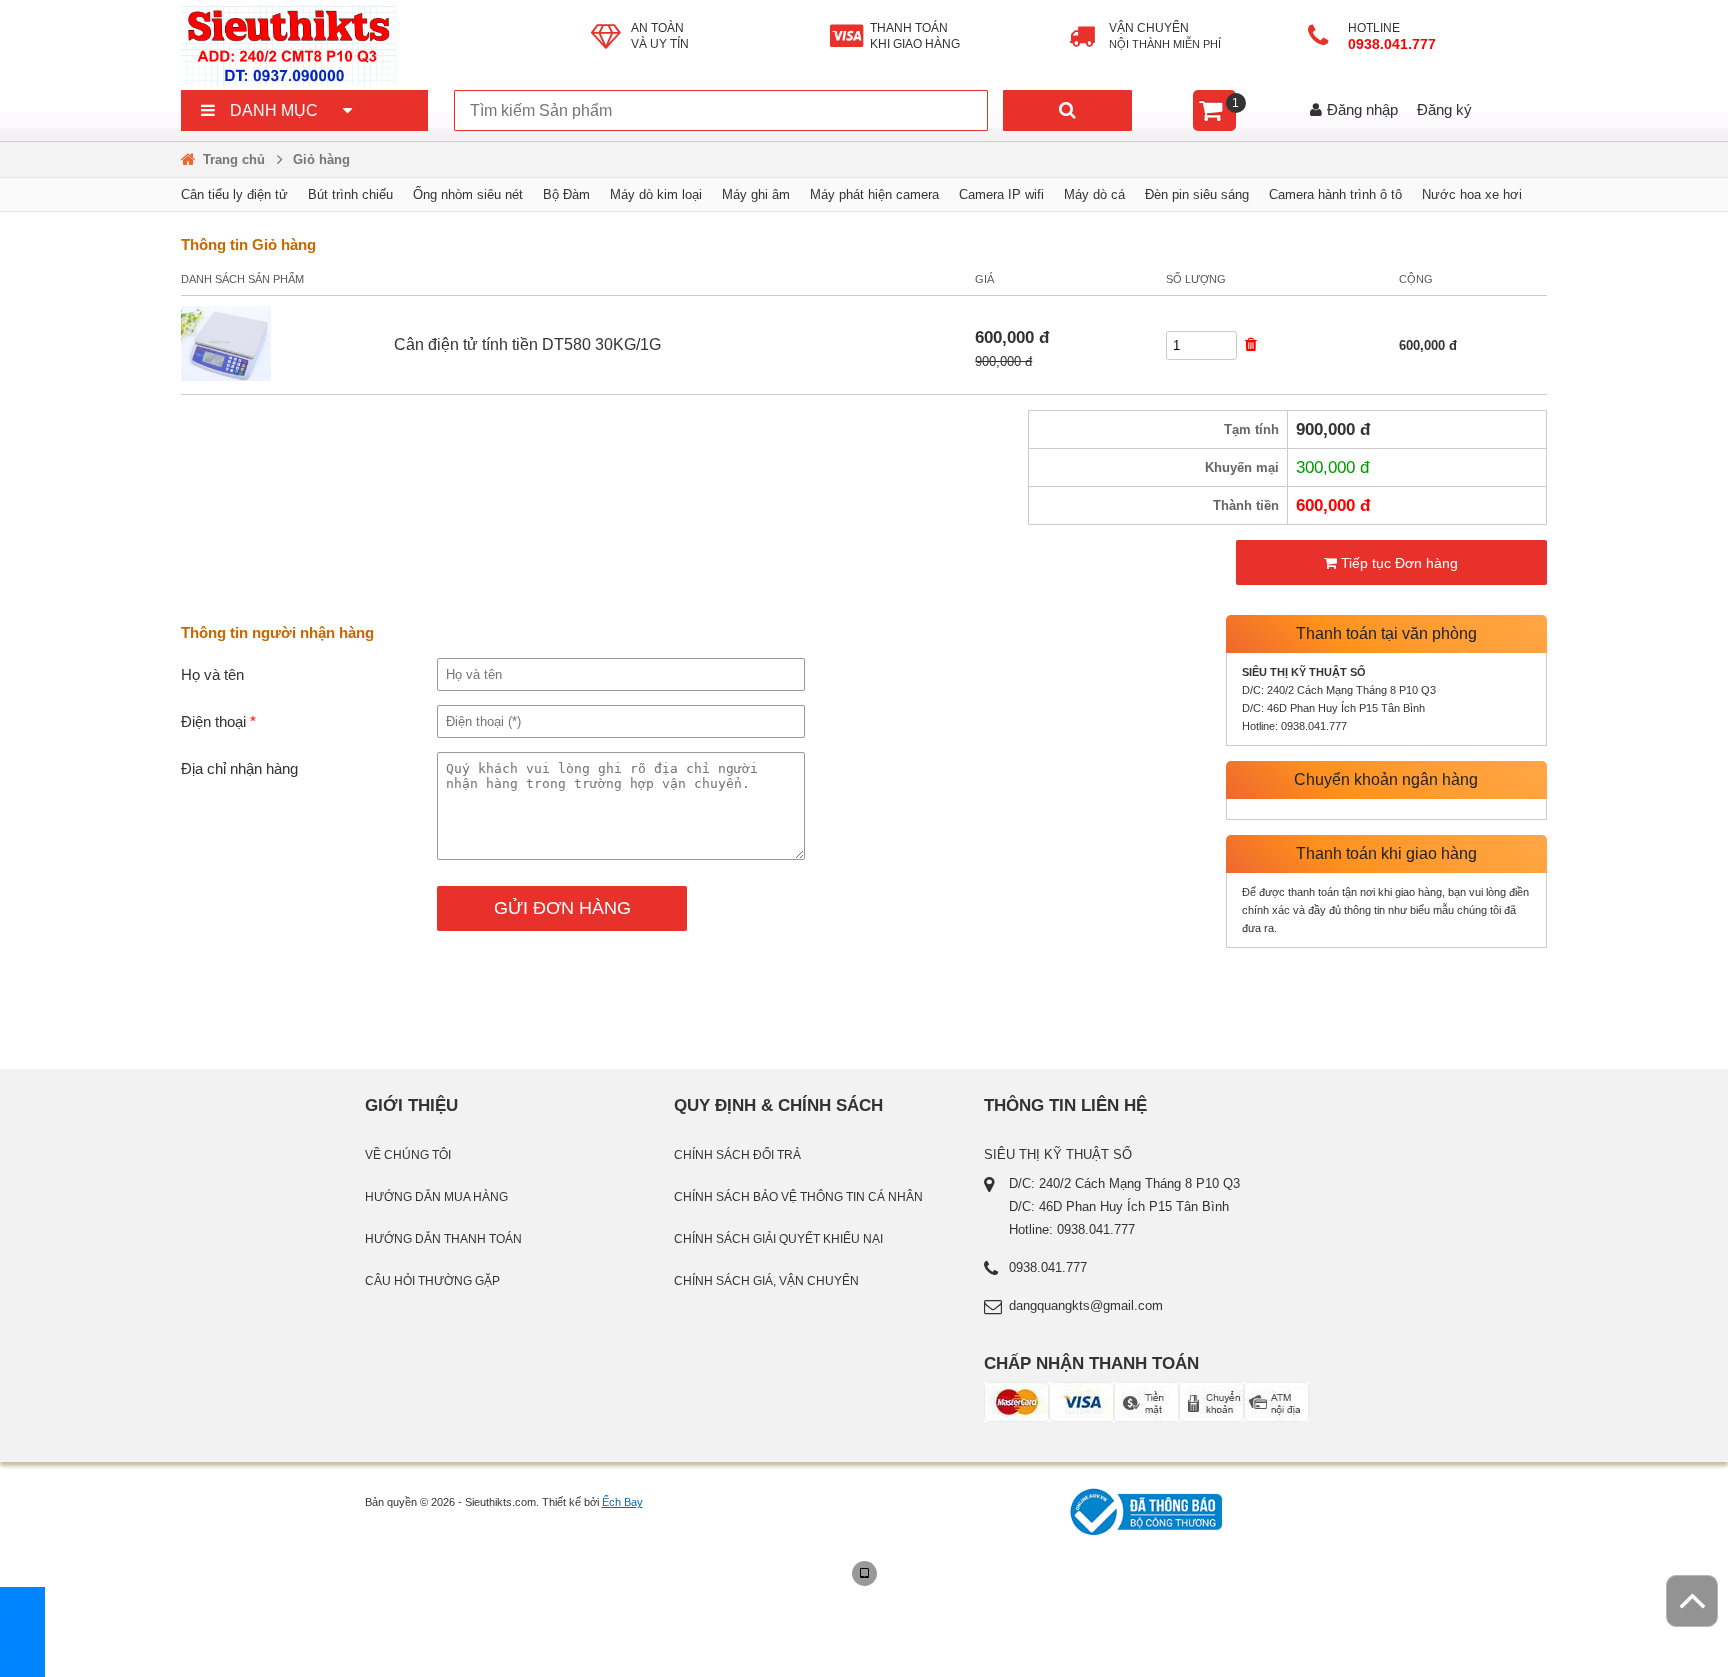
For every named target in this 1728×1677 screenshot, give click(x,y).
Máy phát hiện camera (874, 194)
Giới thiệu (411, 1105)
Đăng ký (1444, 109)
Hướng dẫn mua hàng (436, 1197)
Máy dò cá (1094, 194)
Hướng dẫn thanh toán (443, 1239)
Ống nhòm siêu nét (468, 194)
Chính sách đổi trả (737, 1155)
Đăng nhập (1362, 109)
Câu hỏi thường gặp (432, 1281)
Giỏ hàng (321, 159)
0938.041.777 (1394, 44)
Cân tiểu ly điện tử (234, 194)
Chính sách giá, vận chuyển (766, 1281)
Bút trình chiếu (350, 194)
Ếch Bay (622, 1502)
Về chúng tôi (408, 1155)
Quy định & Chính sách (778, 1105)
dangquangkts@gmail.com (1086, 1305)
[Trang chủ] (386, 45)
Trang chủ (234, 159)
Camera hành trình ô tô (1335, 194)
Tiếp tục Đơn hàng (1397, 563)
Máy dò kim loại (656, 194)
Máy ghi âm (756, 194)
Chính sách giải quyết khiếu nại (778, 1239)
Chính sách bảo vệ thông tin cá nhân (798, 1197)
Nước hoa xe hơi (1472, 194)
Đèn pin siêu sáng (1197, 194)
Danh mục (274, 110)
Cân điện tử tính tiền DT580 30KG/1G (527, 344)
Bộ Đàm (566, 194)
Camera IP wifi (1001, 194)
